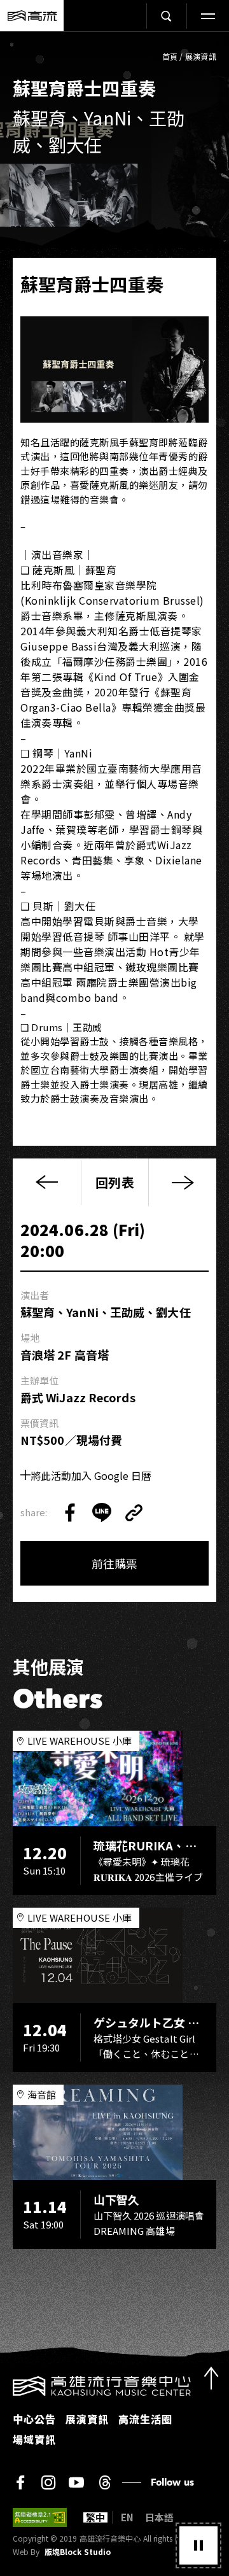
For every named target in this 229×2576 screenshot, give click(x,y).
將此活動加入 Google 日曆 (91, 1475)
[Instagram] (48, 2482)
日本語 (159, 2517)
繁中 (95, 2517)
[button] (198, 2545)
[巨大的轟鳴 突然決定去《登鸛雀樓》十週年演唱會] (182, 1182)
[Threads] (105, 2482)
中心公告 (34, 2419)
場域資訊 (34, 2439)
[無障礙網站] (40, 2517)
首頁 (170, 56)
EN (127, 2517)
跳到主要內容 (114, 45)
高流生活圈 (145, 2419)
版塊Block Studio (78, 2552)
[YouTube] (76, 2482)
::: (4, 2384)
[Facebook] (20, 2482)
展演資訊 (201, 56)
